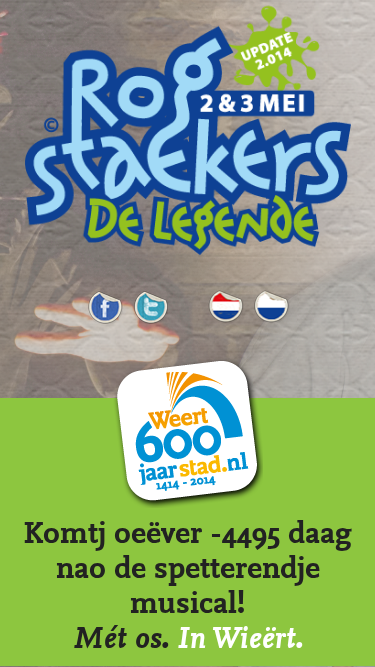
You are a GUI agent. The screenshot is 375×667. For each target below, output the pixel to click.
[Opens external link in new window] (150, 319)
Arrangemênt (271, 302)
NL (225, 302)
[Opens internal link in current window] (187, 257)
